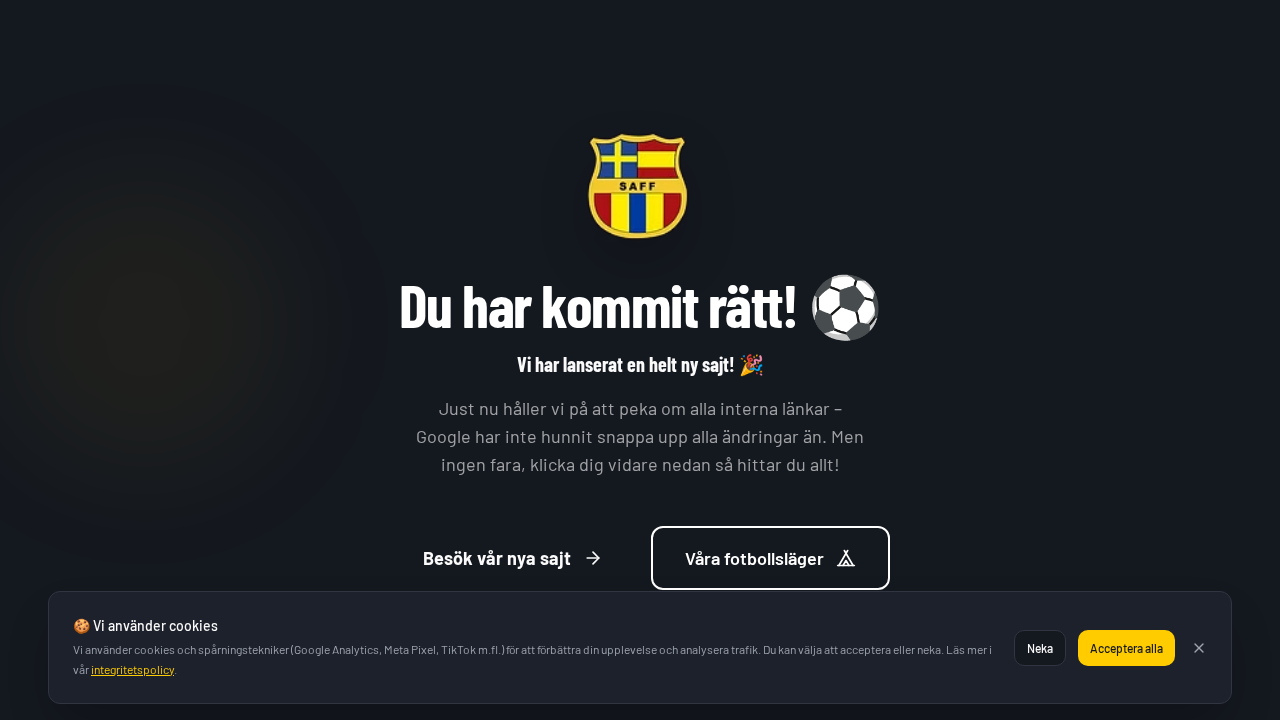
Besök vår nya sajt (497, 558)
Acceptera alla (1126, 648)
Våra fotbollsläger (754, 558)
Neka (1040, 648)
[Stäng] (1199, 648)
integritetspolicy (132, 669)
